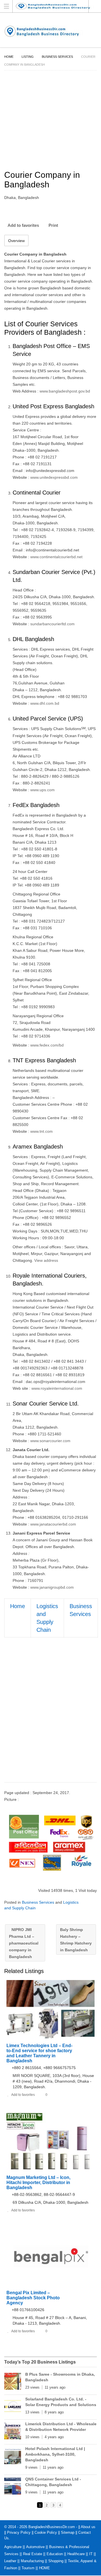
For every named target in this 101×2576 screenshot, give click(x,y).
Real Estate (33, 2554)
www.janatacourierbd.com (53, 1524)
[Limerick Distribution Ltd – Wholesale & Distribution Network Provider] (13, 2432)
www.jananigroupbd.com (52, 1587)
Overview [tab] (16, 241)
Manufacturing (32, 2561)
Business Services (57, 57)
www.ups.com (43, 790)
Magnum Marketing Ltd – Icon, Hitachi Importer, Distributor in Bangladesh (38, 2182)
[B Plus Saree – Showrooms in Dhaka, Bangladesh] (13, 2382)
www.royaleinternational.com (57, 1388)
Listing (28, 57)
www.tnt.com (42, 1131)
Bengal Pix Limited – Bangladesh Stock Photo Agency (33, 2298)
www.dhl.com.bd (45, 703)
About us (88, 2527)
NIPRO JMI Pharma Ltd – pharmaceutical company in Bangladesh (24, 1943)
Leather (10, 2561)
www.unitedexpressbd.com (54, 477)
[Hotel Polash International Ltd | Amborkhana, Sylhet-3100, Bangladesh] (13, 2457)
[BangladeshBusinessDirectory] (58, 6)
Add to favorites (23, 225)
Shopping (56, 2561)
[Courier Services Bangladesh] (50, 1841)
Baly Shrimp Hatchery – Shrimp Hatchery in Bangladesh (76, 1940)
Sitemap (68, 2532)
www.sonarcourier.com (50, 1441)
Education (55, 2554)
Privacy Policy (19, 2532)
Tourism (28, 2568)
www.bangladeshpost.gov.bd (65, 391)
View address (46, 1260)
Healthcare (76, 2554)
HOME (44, 2568)
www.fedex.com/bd (47, 1045)
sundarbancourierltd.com (52, 624)
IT (91, 2554)
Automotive (35, 2547)
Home (9, 57)
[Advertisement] (50, 1715)
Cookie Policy (46, 2532)
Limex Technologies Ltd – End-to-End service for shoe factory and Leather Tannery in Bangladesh (39, 2053)
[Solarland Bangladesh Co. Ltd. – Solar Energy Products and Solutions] (13, 2407)
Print (53, 225)
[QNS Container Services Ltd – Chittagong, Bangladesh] (13, 2487)
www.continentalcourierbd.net (56, 557)
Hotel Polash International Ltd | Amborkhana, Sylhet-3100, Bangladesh (55, 2454)
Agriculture (13, 2547)
